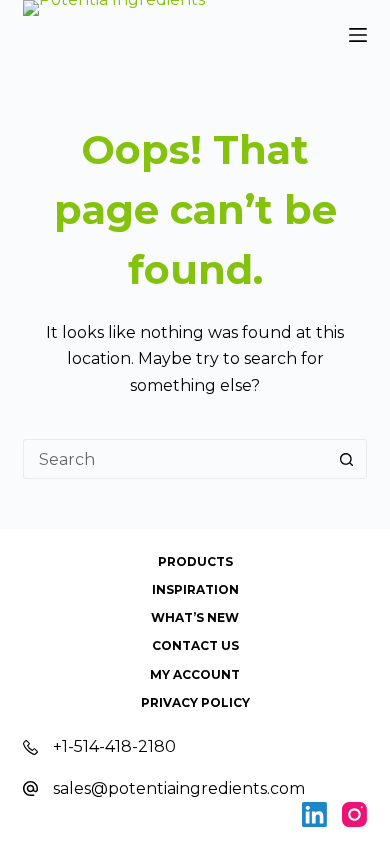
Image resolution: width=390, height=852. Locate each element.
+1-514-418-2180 (114, 746)
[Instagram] (354, 814)
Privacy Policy (195, 702)
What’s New (195, 617)
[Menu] (358, 35)
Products (195, 561)
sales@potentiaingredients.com (179, 788)
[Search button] (347, 459)
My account (195, 674)
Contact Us (195, 645)
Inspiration (195, 589)
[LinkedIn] (314, 814)
